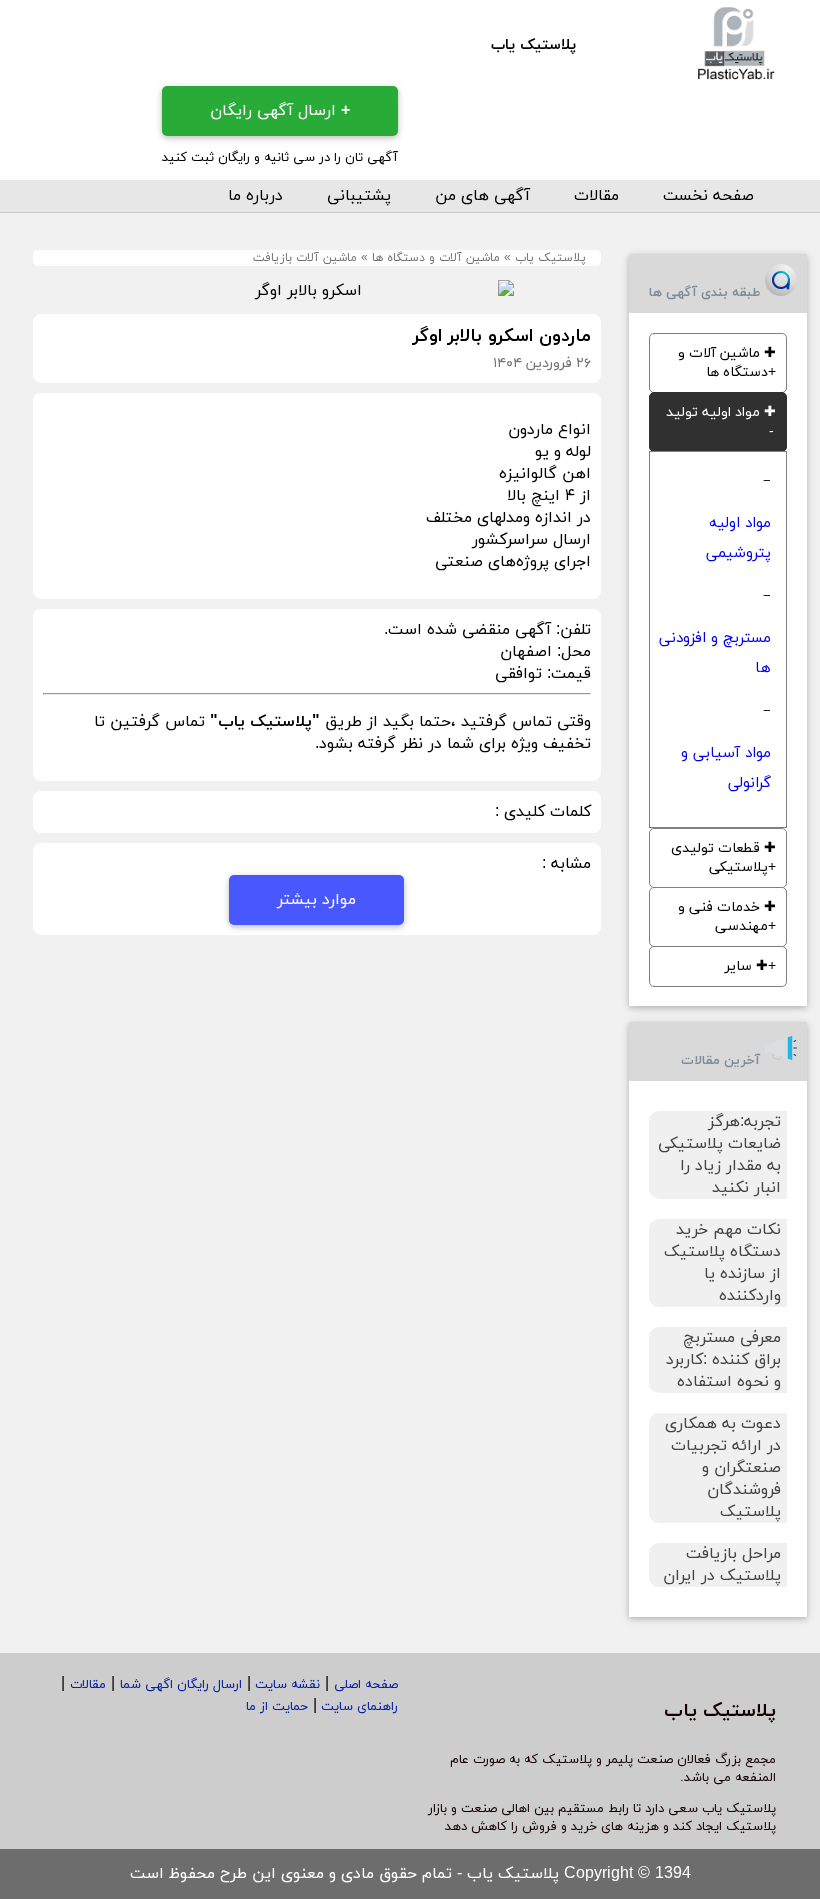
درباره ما (255, 196)
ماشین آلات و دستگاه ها (436, 258)
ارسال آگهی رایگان (280, 111)
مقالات (596, 196)
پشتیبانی (359, 196)
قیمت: (566, 674)
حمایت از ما (277, 1707)
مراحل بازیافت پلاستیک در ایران (722, 1565)
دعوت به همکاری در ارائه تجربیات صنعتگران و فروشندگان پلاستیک (723, 1468)
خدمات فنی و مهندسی (727, 917)
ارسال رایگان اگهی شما (181, 1685)
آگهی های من (482, 196)
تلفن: (571, 630)
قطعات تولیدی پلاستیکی (723, 858)
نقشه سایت (285, 1685)
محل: (571, 652)
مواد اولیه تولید (721, 412)
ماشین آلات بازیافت (305, 258)
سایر (746, 966)
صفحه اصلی (366, 1685)
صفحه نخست (708, 196)
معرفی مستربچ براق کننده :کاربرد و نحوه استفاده (723, 1360)
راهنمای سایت (357, 1707)
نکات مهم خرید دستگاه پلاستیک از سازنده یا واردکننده (722, 1263)
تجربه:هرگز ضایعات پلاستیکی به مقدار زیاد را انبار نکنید (719, 1155)
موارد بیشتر (316, 900)
